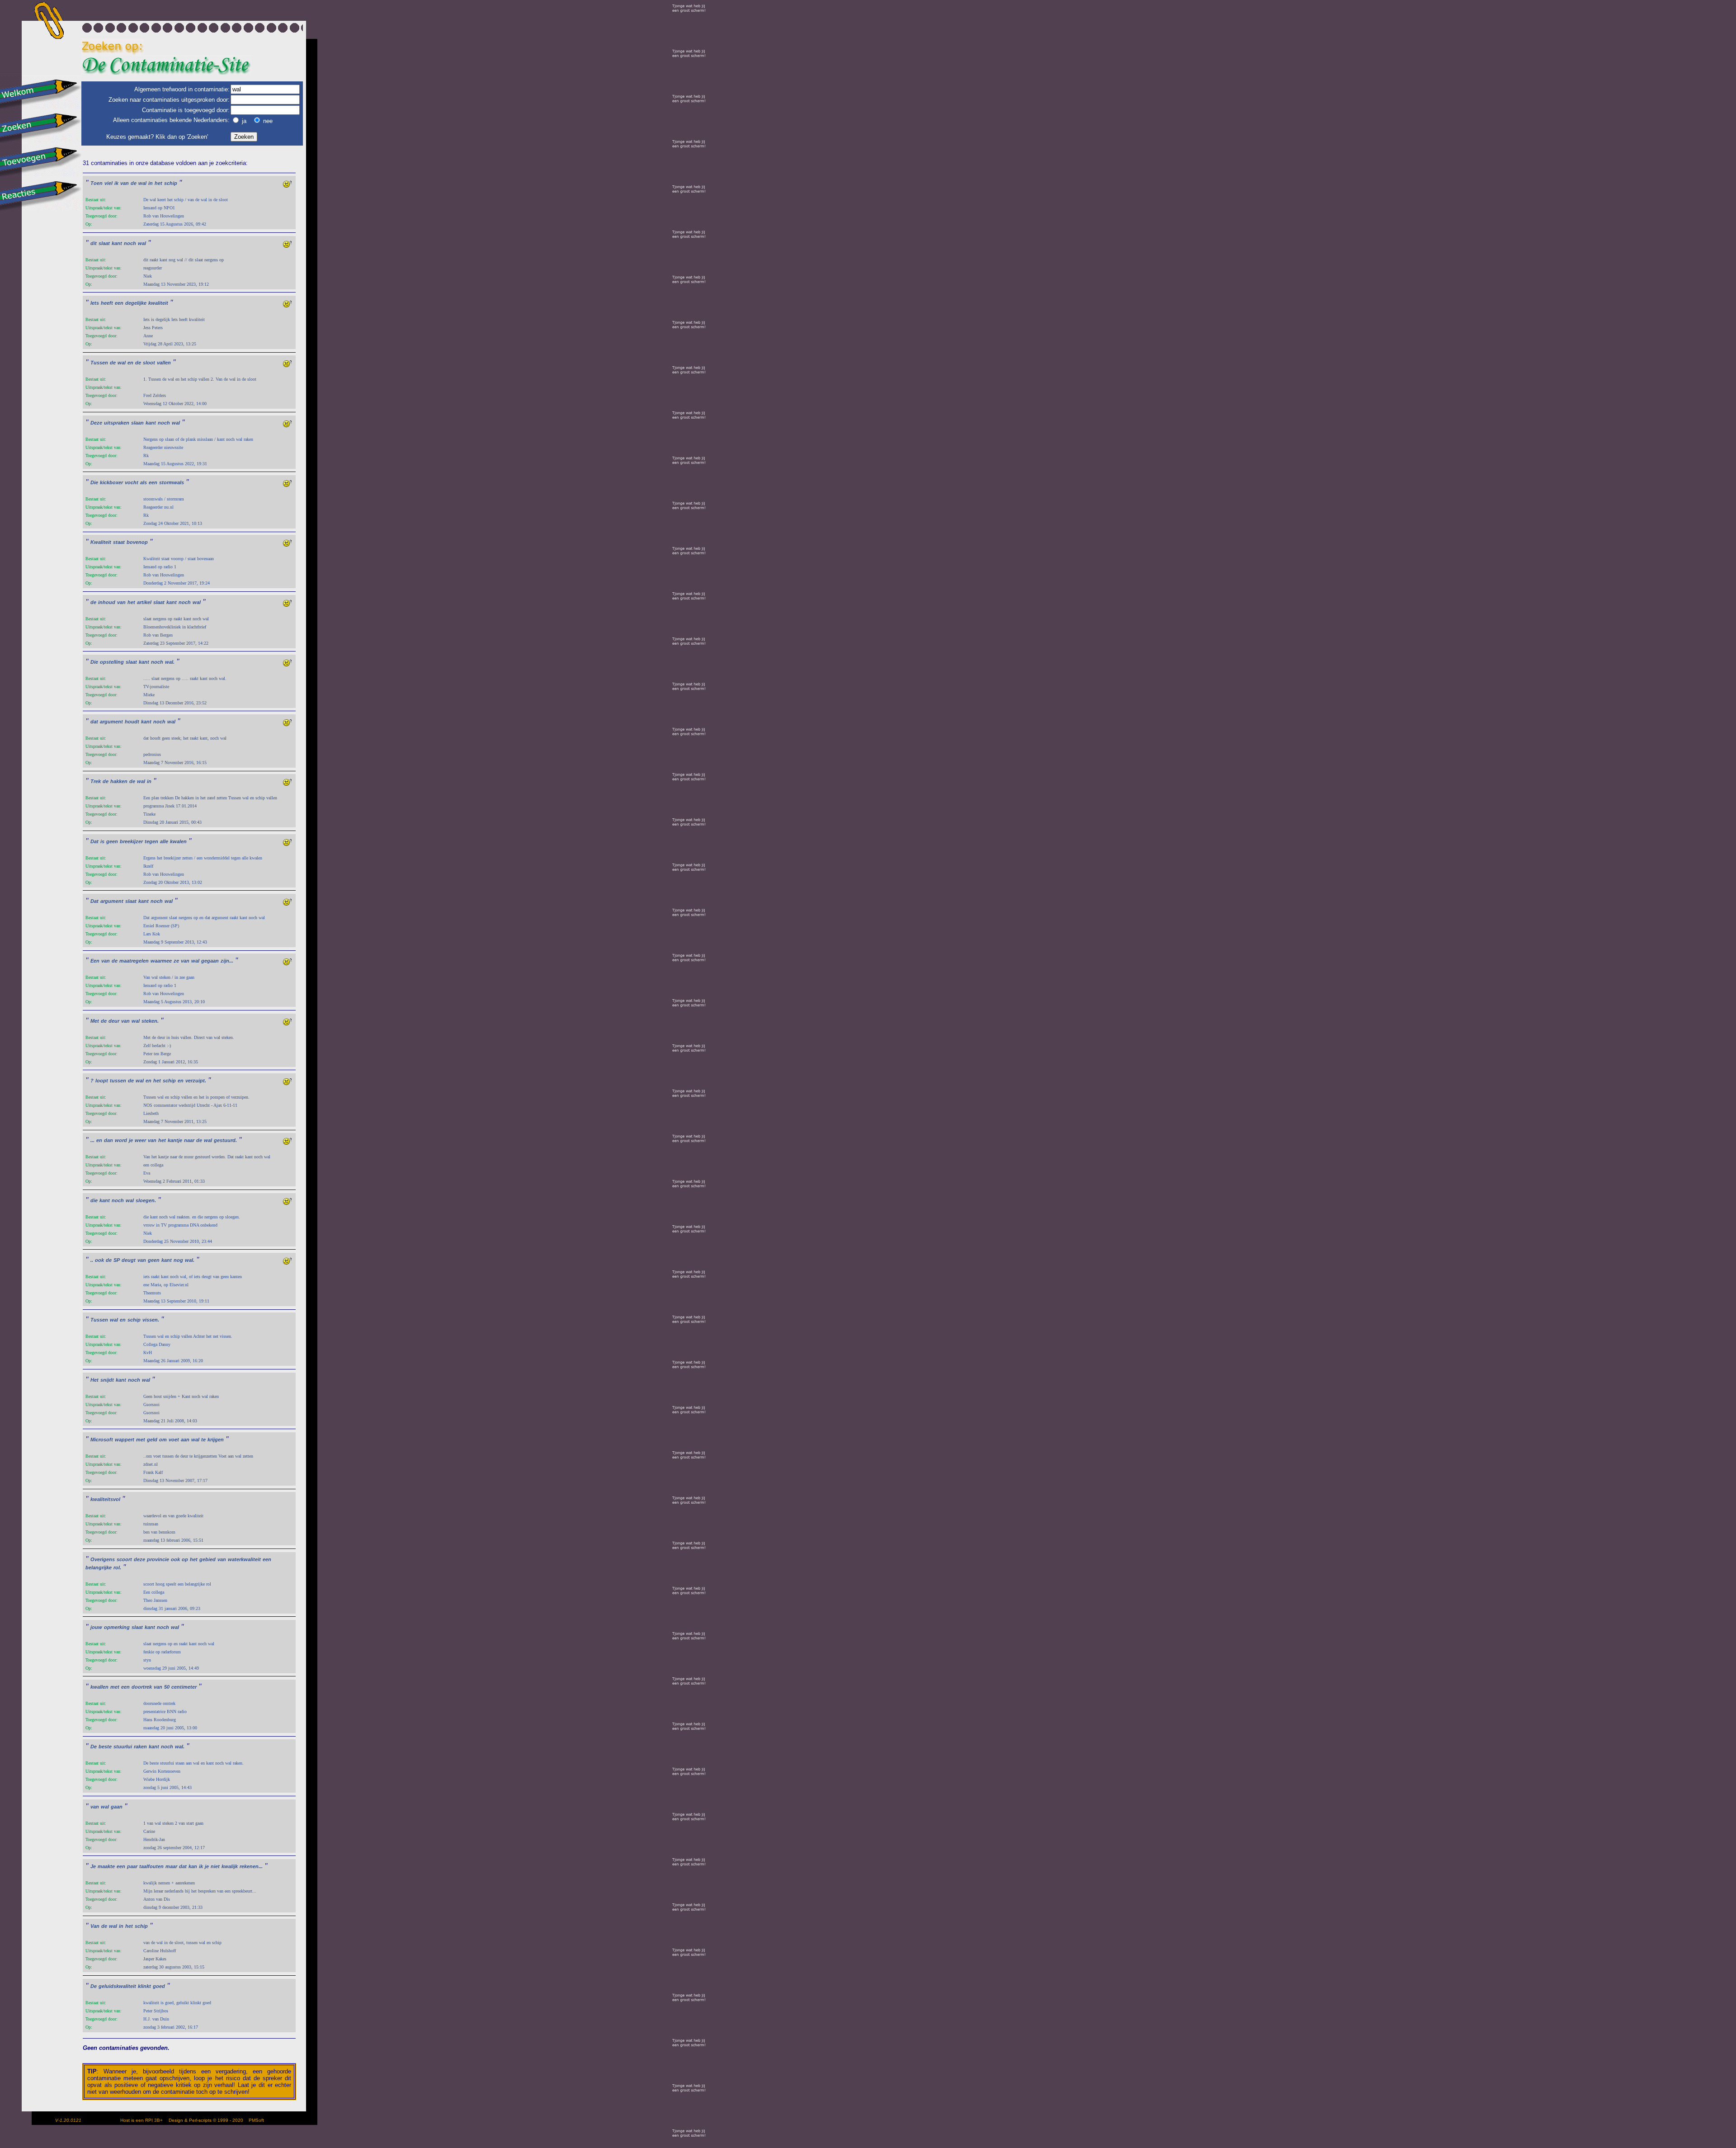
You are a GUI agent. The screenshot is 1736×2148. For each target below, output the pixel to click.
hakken (119, 781)
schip (171, 183)
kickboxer (111, 482)
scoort (124, 1559)
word (121, 1140)
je (131, 1140)
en (130, 363)
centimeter (184, 1687)
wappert (125, 1440)
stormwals (172, 482)
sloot (149, 363)
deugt (129, 1260)
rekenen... (251, 1866)
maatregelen (134, 961)
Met (95, 1021)
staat (119, 542)
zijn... (227, 961)
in (151, 183)
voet (174, 1440)
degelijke (136, 303)
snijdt (107, 1380)
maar (171, 1866)
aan (185, 1440)
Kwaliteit (101, 542)
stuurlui (123, 1747)
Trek (96, 781)
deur (114, 1021)
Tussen (99, 363)
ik (116, 183)
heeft (107, 303)
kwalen (178, 841)
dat (94, 722)
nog (178, 1260)
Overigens (103, 1559)
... (92, 1140)
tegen (151, 841)
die (94, 1200)
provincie (158, 1559)
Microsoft (102, 1440)
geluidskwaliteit (117, 1986)
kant (117, 243)
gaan (117, 1807)
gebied (208, 1559)
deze (139, 1559)
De (94, 1747)
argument (111, 722)
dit (94, 243)
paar (132, 1866)
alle (164, 841)
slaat (104, 243)
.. (92, 1260)
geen (112, 841)
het (158, 183)
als (144, 482)
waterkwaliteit (244, 1559)
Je (93, 1866)
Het (94, 1380)
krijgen (216, 1440)
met (141, 1440)
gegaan (210, 961)
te (203, 1440)
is (102, 841)
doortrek (142, 1687)
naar (189, 1140)
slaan (137, 423)
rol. (117, 1567)
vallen (164, 363)
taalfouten (151, 1866)
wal (142, 183)
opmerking (117, 1627)
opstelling (112, 662)
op (185, 1559)
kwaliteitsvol (105, 1499)
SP (117, 1260)
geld (152, 1440)
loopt (102, 1081)
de (134, 183)
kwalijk (230, 1866)
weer (140, 1140)
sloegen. (146, 1200)
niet (215, 1866)
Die (94, 482)
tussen (118, 1081)
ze (176, 961)
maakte (106, 1866)
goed (159, 1986)
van (125, 183)
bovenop (137, 542)
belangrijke (99, 1567)
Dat (94, 841)
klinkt (144, 1986)
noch (130, 243)
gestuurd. (225, 1140)
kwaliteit (158, 303)
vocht (132, 482)
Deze (96, 423)
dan (108, 1140)
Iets (95, 303)
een (119, 303)
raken (140, 1747)
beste (105, 1747)
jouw (96, 1627)
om (163, 1440)
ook (99, 1260)
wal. (170, 662)
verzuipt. (196, 1081)
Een (95, 961)
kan (193, 1866)
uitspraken (117, 423)
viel (108, 183)
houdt (132, 722)
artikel (144, 602)
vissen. (151, 1320)
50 (167, 1687)
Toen (97, 183)
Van (95, 1926)
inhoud (107, 602)
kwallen (99, 1687)
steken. (150, 1021)
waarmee (161, 961)
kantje (175, 1140)
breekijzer (131, 841)
